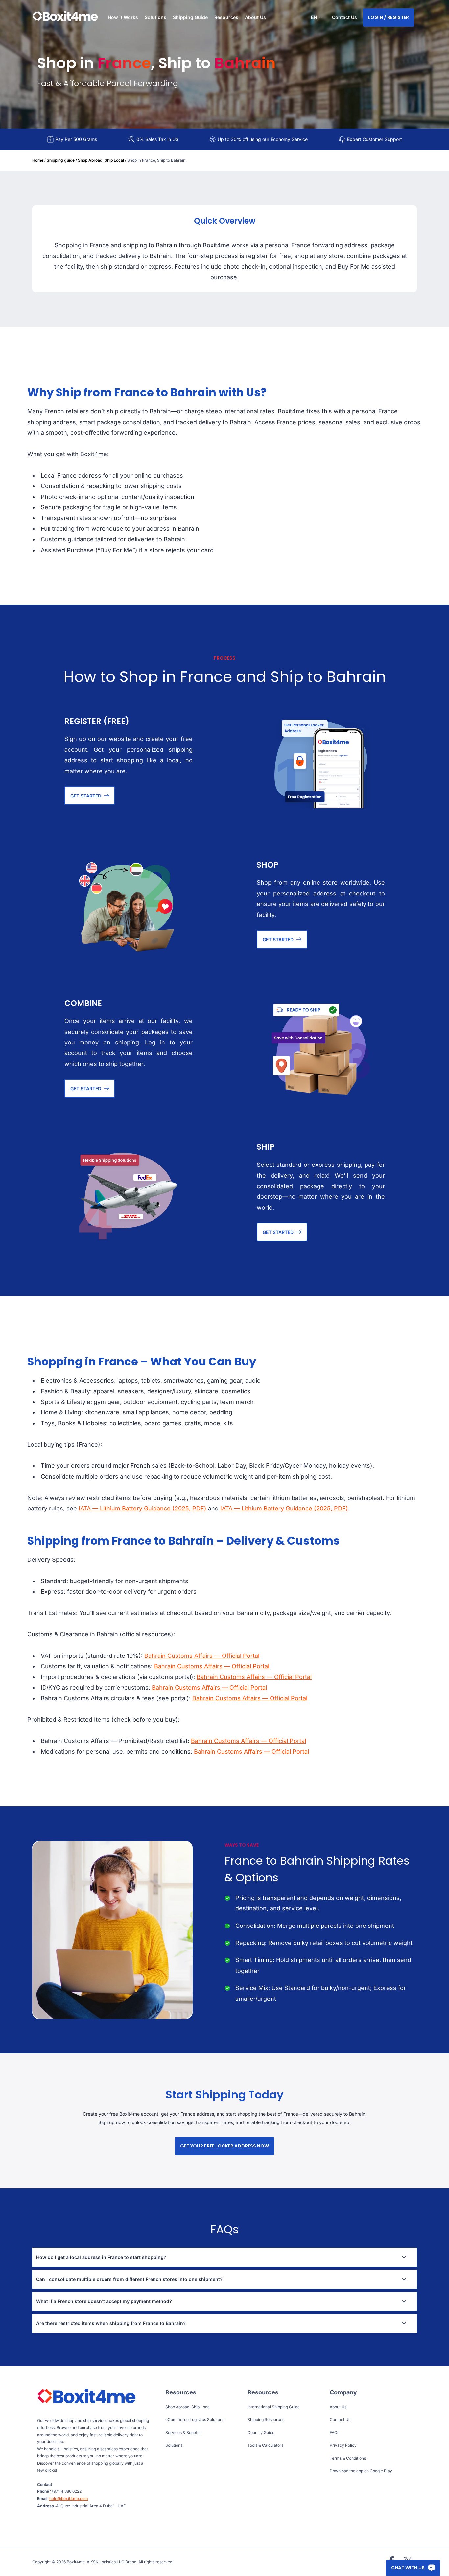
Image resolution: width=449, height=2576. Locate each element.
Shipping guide (61, 160)
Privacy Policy (343, 2445)
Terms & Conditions (348, 2458)
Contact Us (344, 17)
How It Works (123, 17)
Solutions (174, 2445)
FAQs (334, 2432)
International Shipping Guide (274, 2407)
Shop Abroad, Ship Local (101, 160)
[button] (317, 18)
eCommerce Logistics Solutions (195, 2420)
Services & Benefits (183, 2432)
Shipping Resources (266, 2420)
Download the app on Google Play (361, 2471)
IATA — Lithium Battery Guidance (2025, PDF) (142, 1508)
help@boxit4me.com (69, 2499)
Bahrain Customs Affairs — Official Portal (202, 1656)
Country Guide (261, 2432)
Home (38, 160)
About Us (255, 17)
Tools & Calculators (265, 2445)
